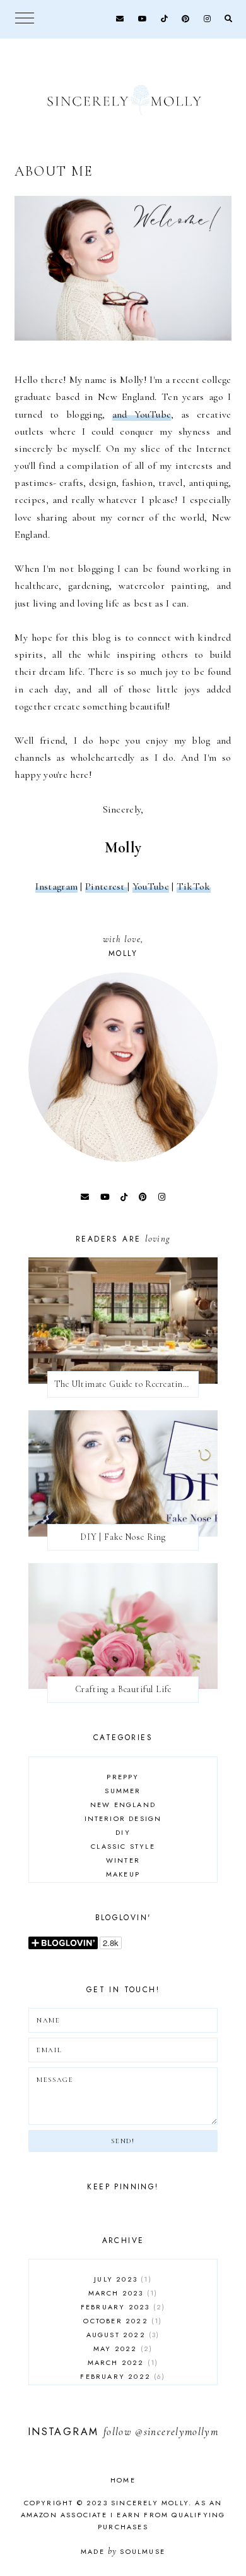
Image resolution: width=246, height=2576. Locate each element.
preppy (123, 1777)
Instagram (56, 886)
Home (123, 2480)
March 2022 (121, 2362)
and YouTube (142, 414)
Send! (123, 2141)
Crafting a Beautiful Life (123, 1689)
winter (123, 1860)
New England (123, 1805)
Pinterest (106, 886)
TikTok (194, 886)
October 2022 (121, 2321)
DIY (123, 1832)
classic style (123, 1846)
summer (123, 1791)
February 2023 (121, 2307)
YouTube (151, 886)
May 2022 (121, 2349)
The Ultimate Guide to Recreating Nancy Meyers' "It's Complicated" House (126, 1384)
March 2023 (121, 2293)
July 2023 (121, 2279)
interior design (123, 1818)
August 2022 (122, 2335)
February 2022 (121, 2376)
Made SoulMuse (123, 2551)
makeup (123, 1874)
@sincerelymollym (177, 2432)
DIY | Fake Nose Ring (123, 1537)
